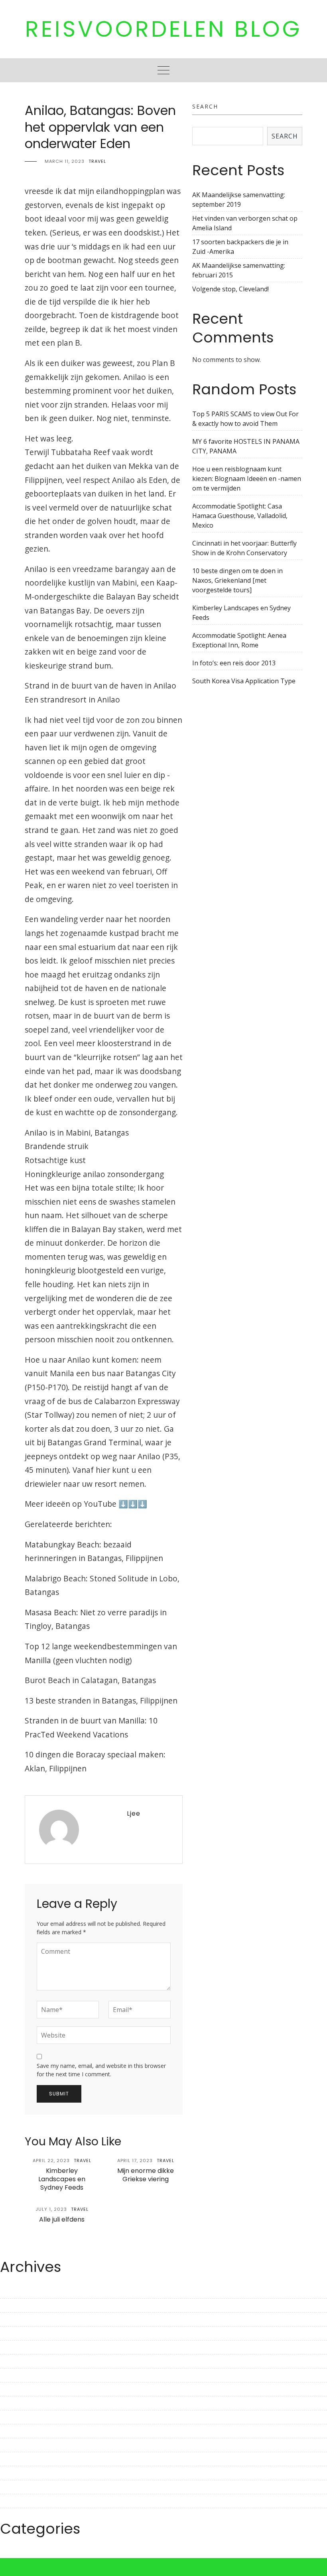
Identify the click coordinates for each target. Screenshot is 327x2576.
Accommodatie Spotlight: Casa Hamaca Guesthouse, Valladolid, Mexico (240, 516)
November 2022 (24, 2431)
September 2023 (25, 2291)
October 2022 (20, 2445)
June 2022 (15, 2501)
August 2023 (19, 2305)
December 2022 (23, 2417)
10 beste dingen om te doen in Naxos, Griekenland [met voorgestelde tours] (237, 580)
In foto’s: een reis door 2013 (234, 663)
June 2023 (15, 2333)
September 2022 (25, 2459)
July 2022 (13, 2487)
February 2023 (22, 2389)
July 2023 (13, 2319)
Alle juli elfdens (62, 2219)
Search (205, 106)
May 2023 (14, 2347)
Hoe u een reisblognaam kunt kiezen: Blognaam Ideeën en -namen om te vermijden (247, 479)
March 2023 (18, 2375)
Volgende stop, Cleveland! (230, 289)
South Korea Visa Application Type (244, 681)
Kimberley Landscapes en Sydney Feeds (62, 2179)
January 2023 (20, 2403)
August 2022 (19, 2473)
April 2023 (15, 2361)
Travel (97, 161)
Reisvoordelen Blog (163, 29)
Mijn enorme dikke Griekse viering (146, 2175)
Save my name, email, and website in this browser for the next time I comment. (101, 2070)
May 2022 (14, 2515)
